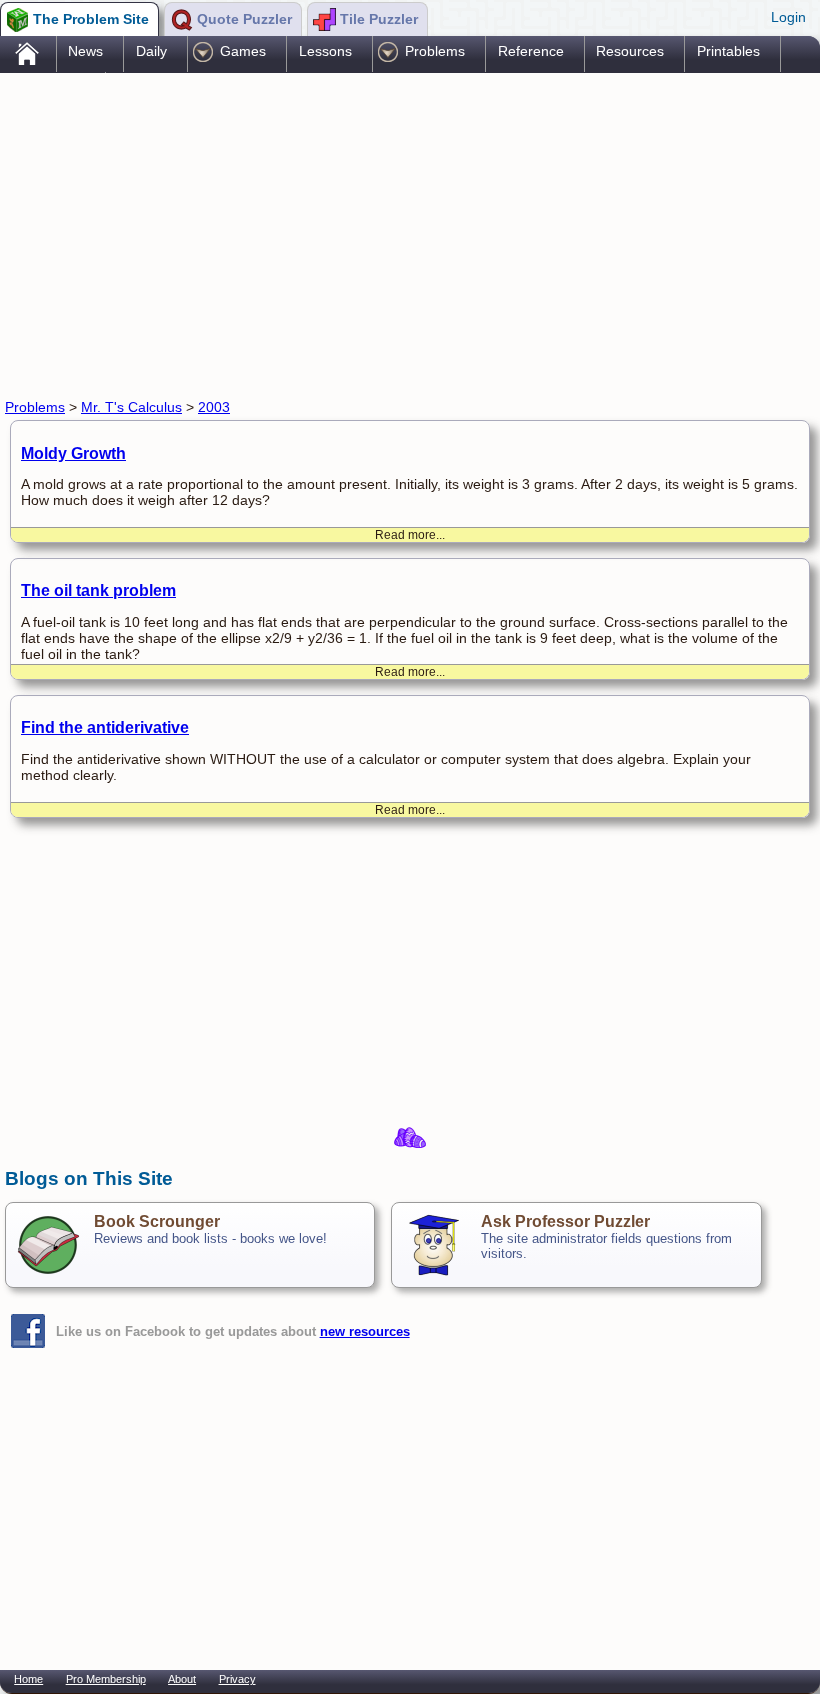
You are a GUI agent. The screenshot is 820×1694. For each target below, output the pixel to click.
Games (243, 51)
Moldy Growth (73, 453)
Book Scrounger (157, 1221)
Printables (728, 51)
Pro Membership (106, 1679)
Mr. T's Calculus (131, 407)
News (85, 51)
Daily (151, 51)
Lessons (325, 51)
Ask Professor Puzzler (565, 1221)
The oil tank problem (98, 590)
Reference (531, 51)
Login (788, 17)
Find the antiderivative (105, 727)
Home (28, 1679)
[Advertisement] (369, 233)
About (182, 1679)
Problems (435, 51)
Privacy (237, 1679)
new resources (365, 1331)
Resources (630, 51)
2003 (214, 407)
